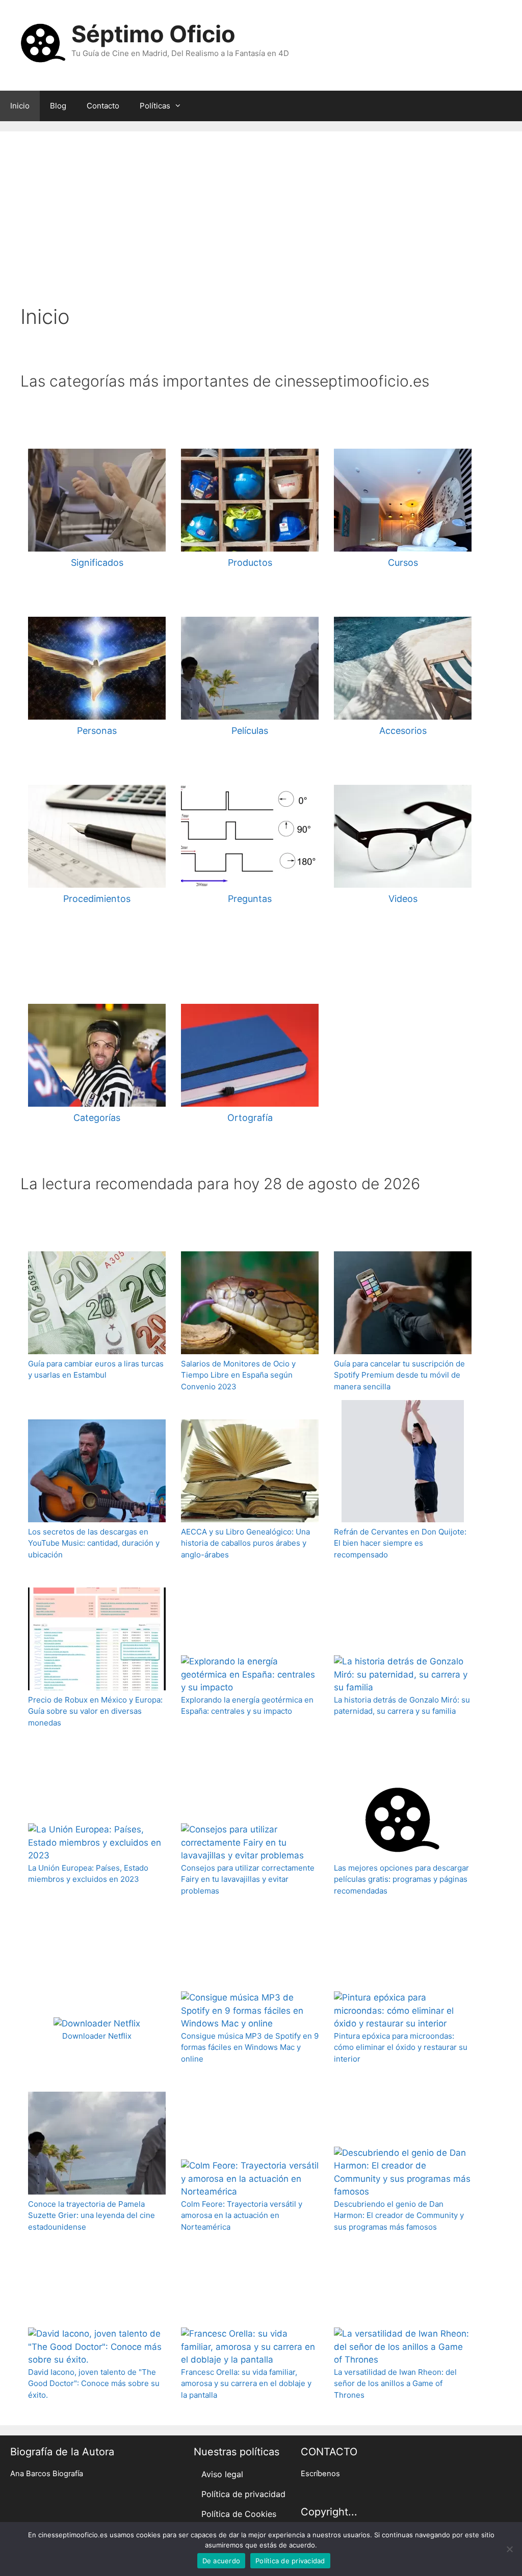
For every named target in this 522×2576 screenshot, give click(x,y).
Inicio (20, 106)
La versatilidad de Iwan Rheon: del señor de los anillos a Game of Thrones (395, 2383)
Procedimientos (97, 899)
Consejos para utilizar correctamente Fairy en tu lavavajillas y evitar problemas (248, 1879)
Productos (250, 563)
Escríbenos (320, 2474)
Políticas (155, 106)
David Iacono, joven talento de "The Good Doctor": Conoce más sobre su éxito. (94, 2383)
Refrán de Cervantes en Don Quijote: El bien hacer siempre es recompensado (400, 1543)
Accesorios (403, 731)
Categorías (97, 1118)
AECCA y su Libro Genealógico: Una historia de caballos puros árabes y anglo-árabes (245, 1543)
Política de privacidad (243, 2494)
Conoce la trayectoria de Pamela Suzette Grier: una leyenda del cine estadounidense (92, 2215)
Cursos (403, 563)
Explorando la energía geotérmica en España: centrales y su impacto (247, 1706)
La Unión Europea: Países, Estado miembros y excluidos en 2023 (88, 1874)
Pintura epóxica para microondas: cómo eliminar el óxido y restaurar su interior (401, 2047)
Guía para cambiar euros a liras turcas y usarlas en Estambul (96, 1369)
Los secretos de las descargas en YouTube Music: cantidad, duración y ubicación (94, 1543)
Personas (97, 731)
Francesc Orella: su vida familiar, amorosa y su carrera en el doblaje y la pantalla (246, 2383)
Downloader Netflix (97, 2036)
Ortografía (250, 1118)
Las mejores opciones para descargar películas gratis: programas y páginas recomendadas (401, 1879)
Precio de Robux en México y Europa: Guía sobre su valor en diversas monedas (95, 1711)
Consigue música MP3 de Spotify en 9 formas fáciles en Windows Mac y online (250, 2047)
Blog (58, 106)
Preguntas (250, 899)
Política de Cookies (239, 2514)
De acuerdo (221, 2561)
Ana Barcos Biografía (47, 2474)
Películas (250, 731)
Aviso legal (222, 2474)
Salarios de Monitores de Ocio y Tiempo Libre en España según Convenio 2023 (238, 1375)
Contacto (103, 106)
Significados (97, 563)
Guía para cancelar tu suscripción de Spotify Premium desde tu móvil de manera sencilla (399, 1375)
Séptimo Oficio (153, 34)
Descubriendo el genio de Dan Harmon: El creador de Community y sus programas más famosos (399, 2215)
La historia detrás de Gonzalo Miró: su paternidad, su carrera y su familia (402, 1706)
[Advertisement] (261, 228)
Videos (403, 899)
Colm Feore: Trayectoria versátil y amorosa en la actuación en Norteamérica (242, 2215)
